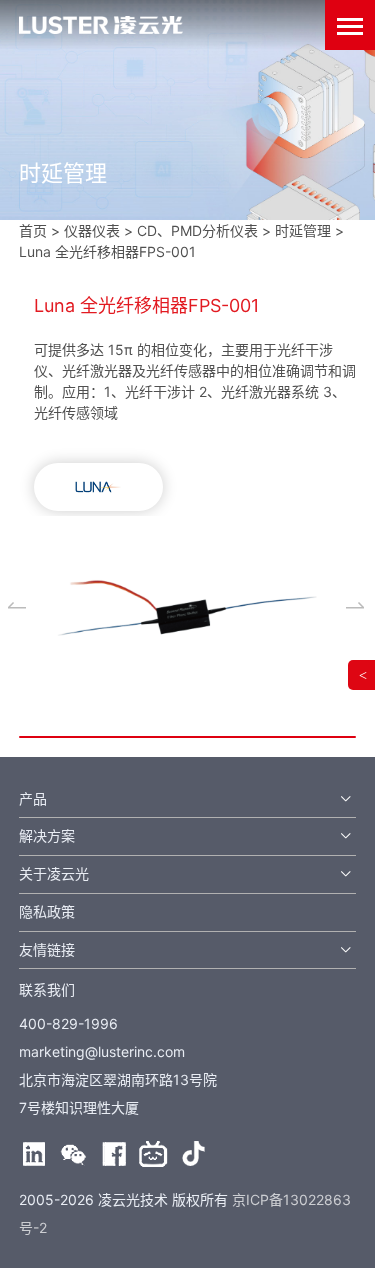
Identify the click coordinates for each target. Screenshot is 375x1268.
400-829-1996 (68, 1023)
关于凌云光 (54, 873)
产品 (33, 798)
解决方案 (47, 835)
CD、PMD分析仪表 (197, 230)
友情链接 (47, 949)
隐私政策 (47, 911)
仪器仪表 (92, 230)
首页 (33, 230)
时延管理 (303, 230)
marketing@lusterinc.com (102, 1051)
